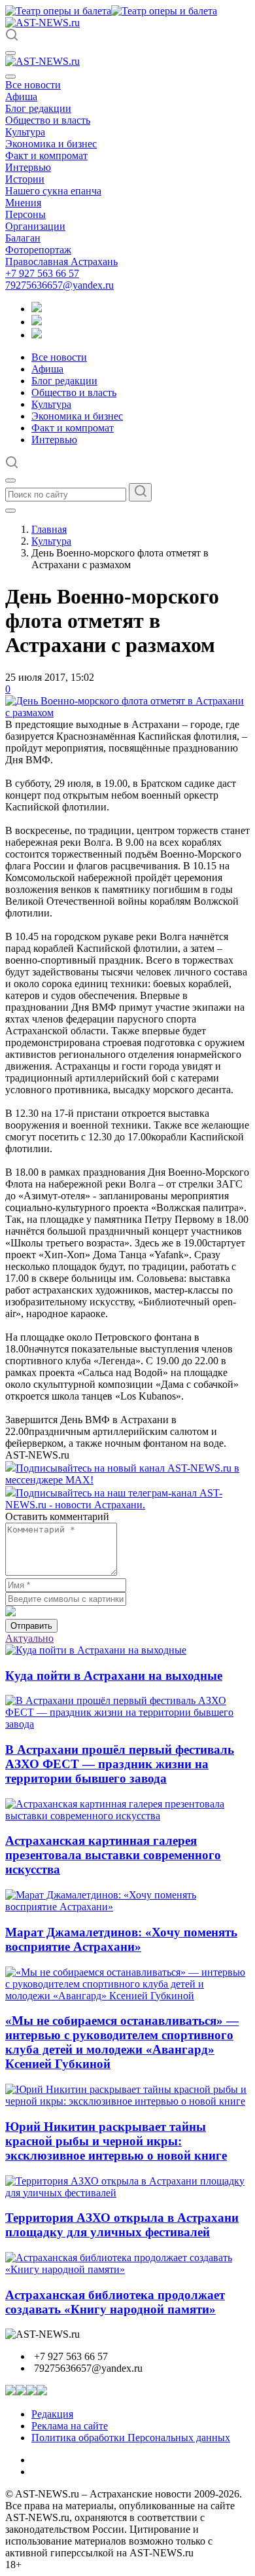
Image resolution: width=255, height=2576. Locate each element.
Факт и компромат (46, 155)
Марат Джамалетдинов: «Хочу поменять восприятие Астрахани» (121, 1939)
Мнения (23, 203)
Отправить (31, 1626)
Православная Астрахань (61, 262)
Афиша (21, 97)
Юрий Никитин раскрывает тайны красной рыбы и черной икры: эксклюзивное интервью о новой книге (116, 2141)
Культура (25, 132)
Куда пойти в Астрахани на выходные (114, 1676)
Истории (25, 179)
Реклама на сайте (70, 2426)
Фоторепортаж (38, 250)
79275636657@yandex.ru (59, 285)
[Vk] (37, 335)
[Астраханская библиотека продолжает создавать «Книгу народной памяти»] (127, 2269)
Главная (49, 529)
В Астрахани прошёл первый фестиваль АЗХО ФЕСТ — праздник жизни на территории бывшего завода (120, 1764)
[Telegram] (37, 309)
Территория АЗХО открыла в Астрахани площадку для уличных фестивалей (122, 2225)
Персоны (25, 214)
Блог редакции (38, 108)
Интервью (28, 167)
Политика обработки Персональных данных (131, 2438)
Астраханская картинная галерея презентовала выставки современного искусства (113, 1855)
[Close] (10, 77)
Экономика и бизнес (51, 144)
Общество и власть (48, 120)
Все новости (33, 85)
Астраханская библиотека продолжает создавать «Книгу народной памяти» (115, 2302)
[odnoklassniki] (37, 322)
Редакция (52, 2414)
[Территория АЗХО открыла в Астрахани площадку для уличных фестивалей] (127, 2193)
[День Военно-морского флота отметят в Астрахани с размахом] (127, 713)
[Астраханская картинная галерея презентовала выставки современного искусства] (127, 1816)
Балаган (23, 238)
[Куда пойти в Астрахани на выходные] (96, 1650)
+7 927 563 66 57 (42, 273)
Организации (35, 226)
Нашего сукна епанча (53, 191)
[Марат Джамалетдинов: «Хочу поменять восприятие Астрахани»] (127, 1907)
